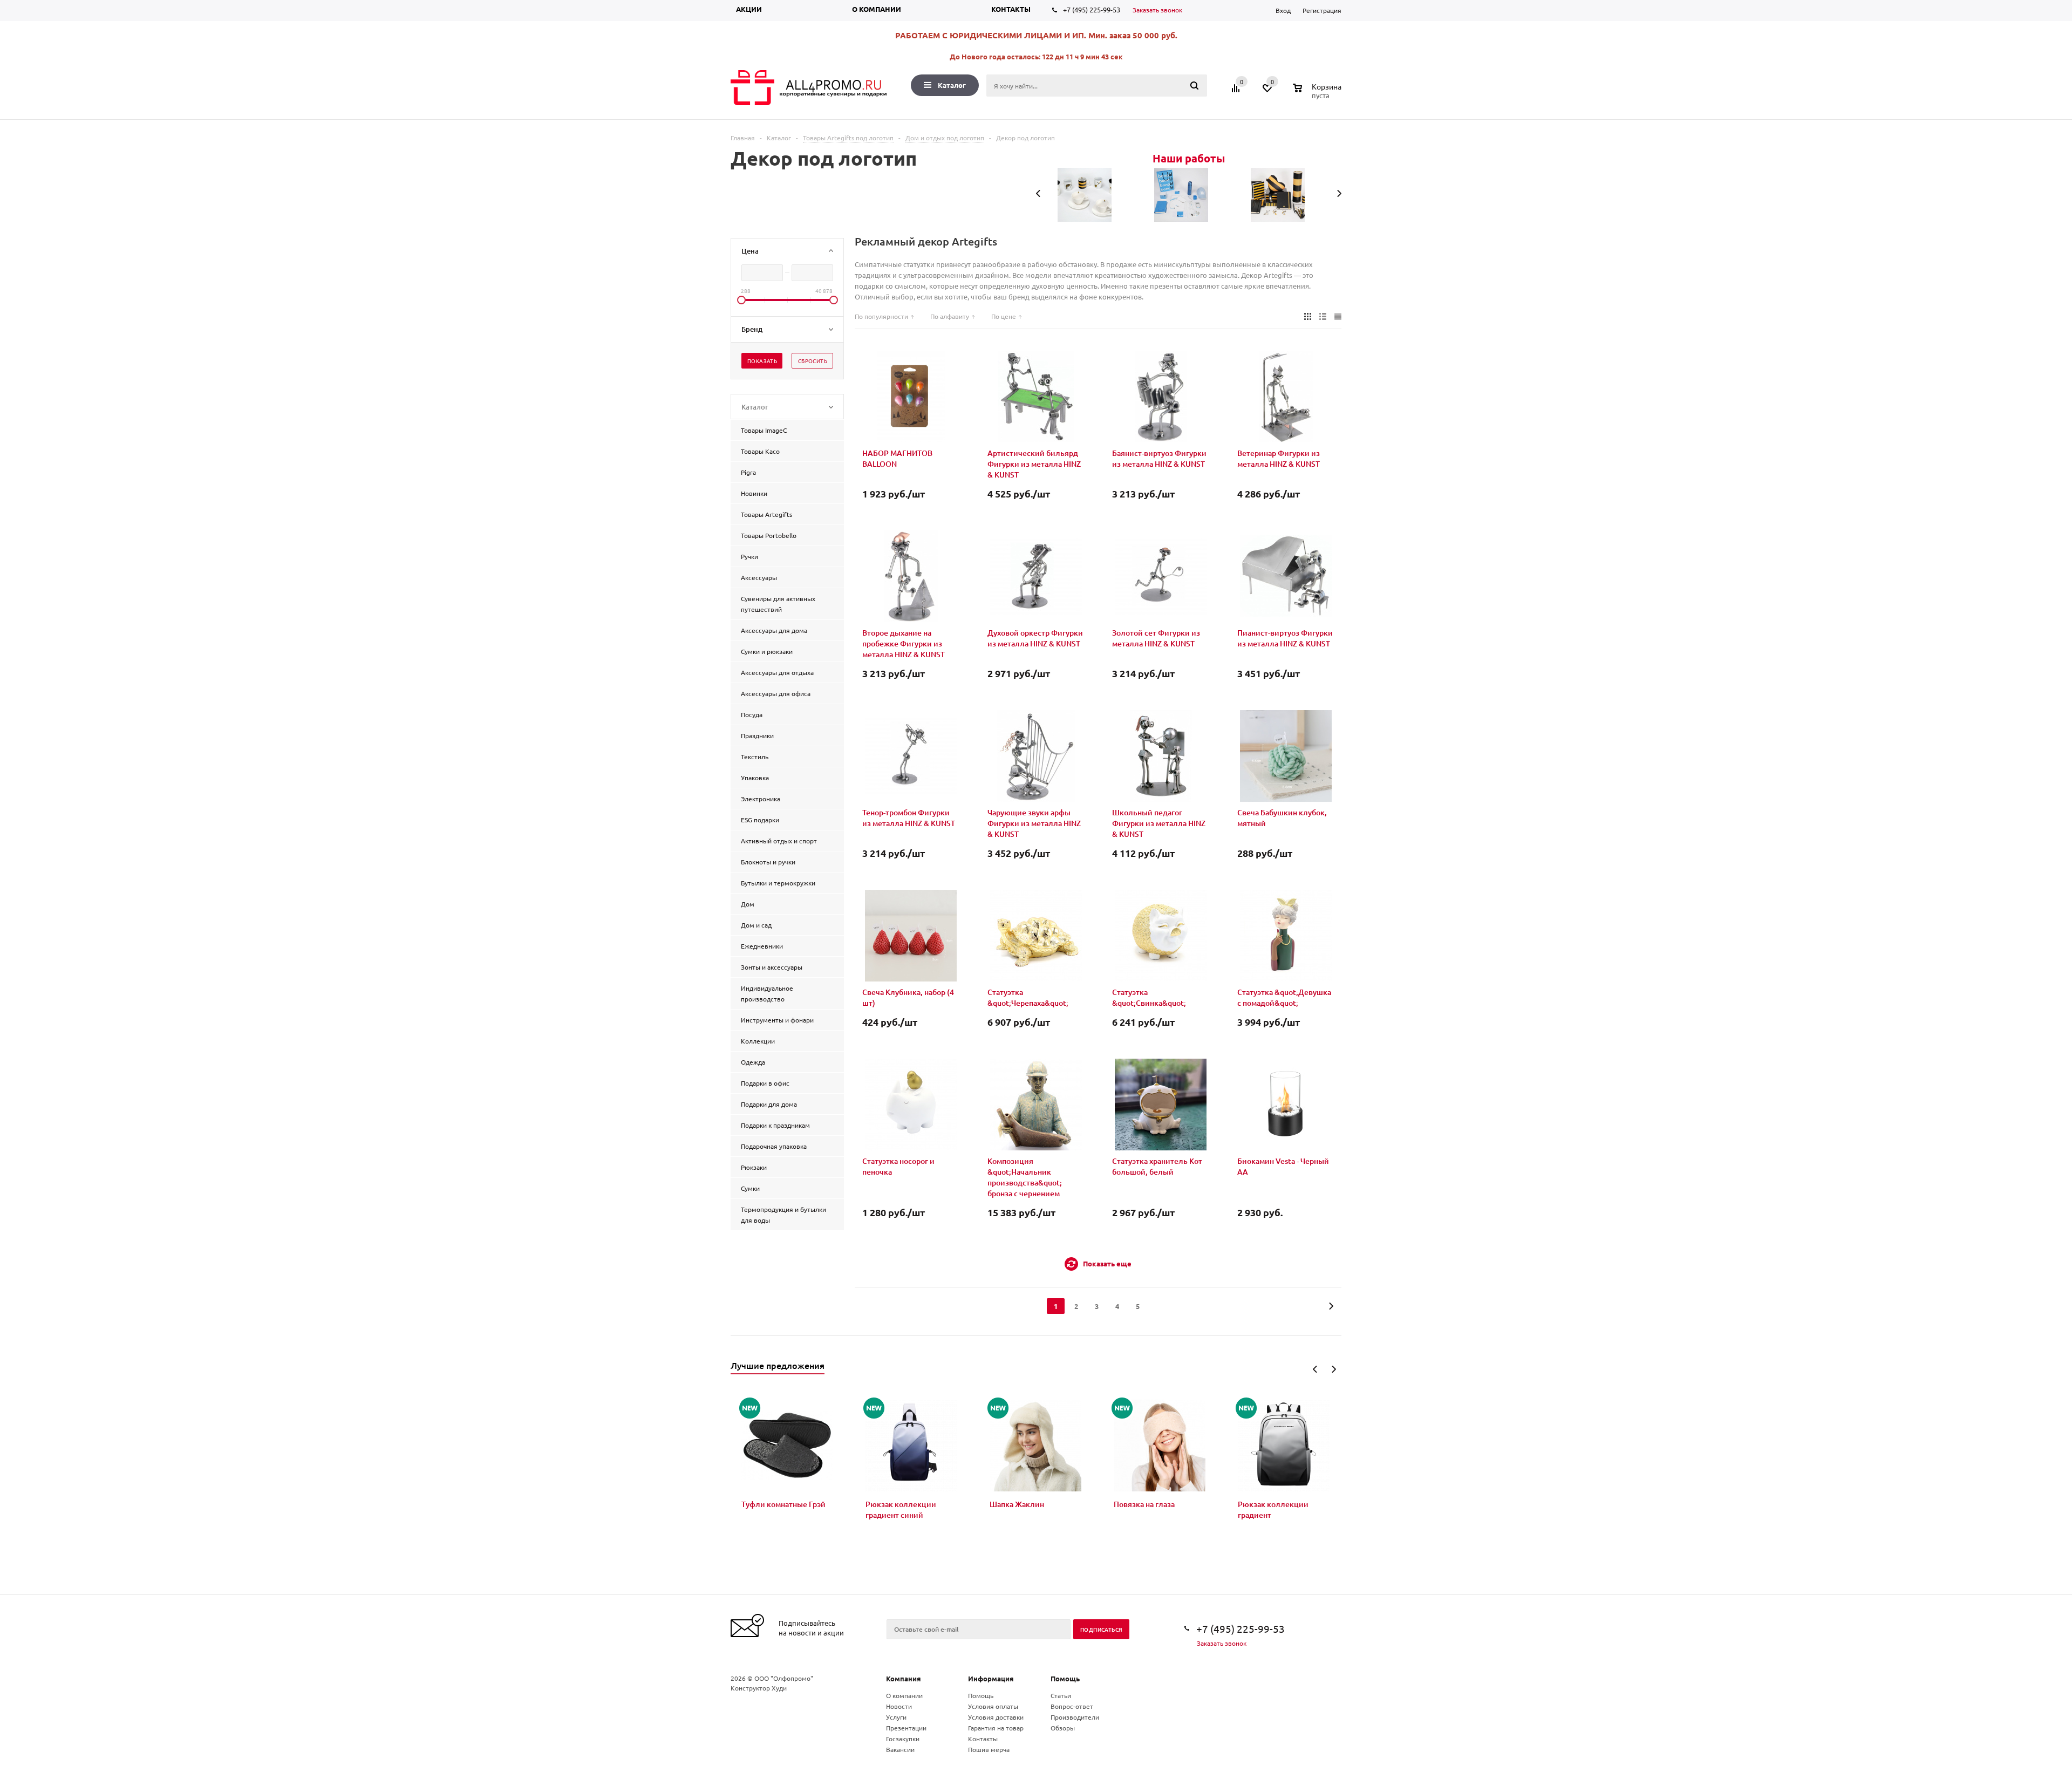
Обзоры (1063, 1728)
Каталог (952, 85)
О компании (877, 9)
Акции (749, 9)
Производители (1075, 1717)
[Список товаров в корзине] (1318, 94)
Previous (1315, 1369)
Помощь (1065, 1678)
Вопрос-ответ (1072, 1706)
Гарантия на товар (996, 1728)
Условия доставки (996, 1717)
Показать (762, 361)
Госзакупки (903, 1739)
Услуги (896, 1717)
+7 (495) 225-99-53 (1092, 9)
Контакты (1011, 9)
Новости (899, 1706)
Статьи (1061, 1695)
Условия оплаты (993, 1706)
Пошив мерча (989, 1749)
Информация (991, 1678)
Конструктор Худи (759, 1688)
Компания (904, 1678)
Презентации (906, 1728)
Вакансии (900, 1749)
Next (1334, 1369)
